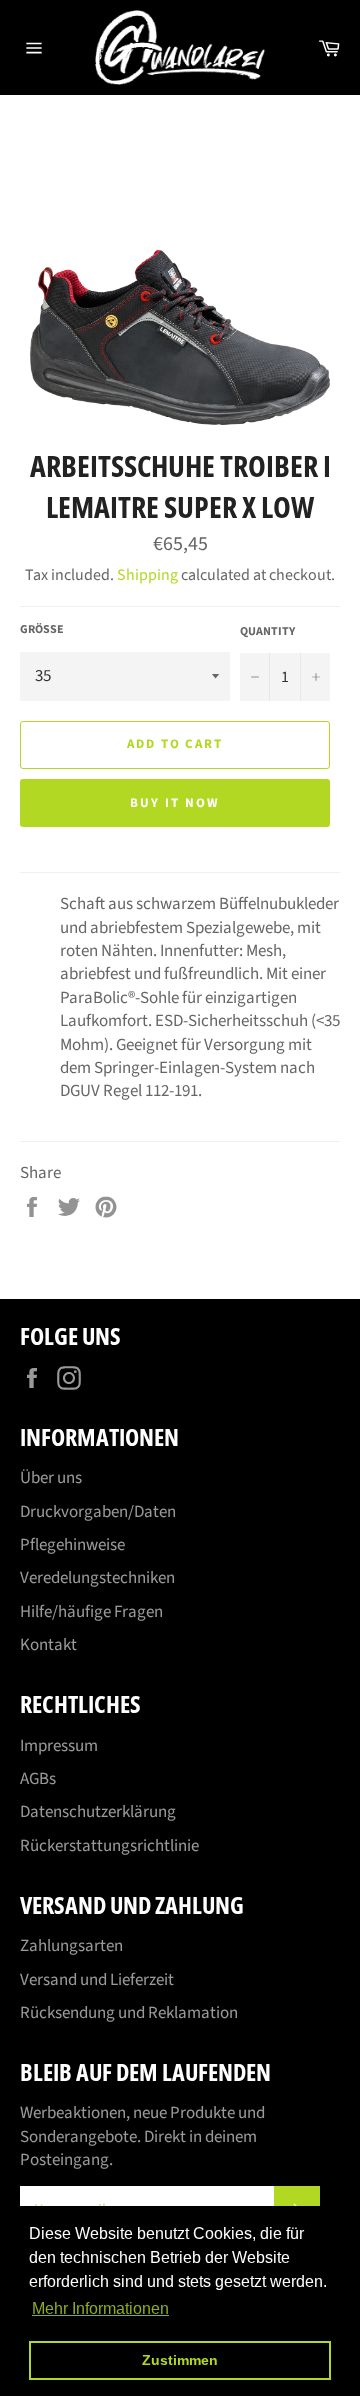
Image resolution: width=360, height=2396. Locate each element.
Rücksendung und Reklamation (129, 2013)
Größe (42, 630)
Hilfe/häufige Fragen (91, 1612)
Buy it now (175, 803)
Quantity (267, 632)
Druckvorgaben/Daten (98, 1512)
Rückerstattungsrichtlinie (109, 1846)
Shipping (147, 575)
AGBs (38, 1779)
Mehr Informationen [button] (100, 2308)
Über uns (51, 1478)
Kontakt (48, 1645)
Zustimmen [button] (180, 2360)
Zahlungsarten (71, 1946)
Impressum (59, 1746)
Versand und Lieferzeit (97, 1980)
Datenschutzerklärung (98, 1812)
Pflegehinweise (72, 1545)
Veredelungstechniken (97, 1578)
